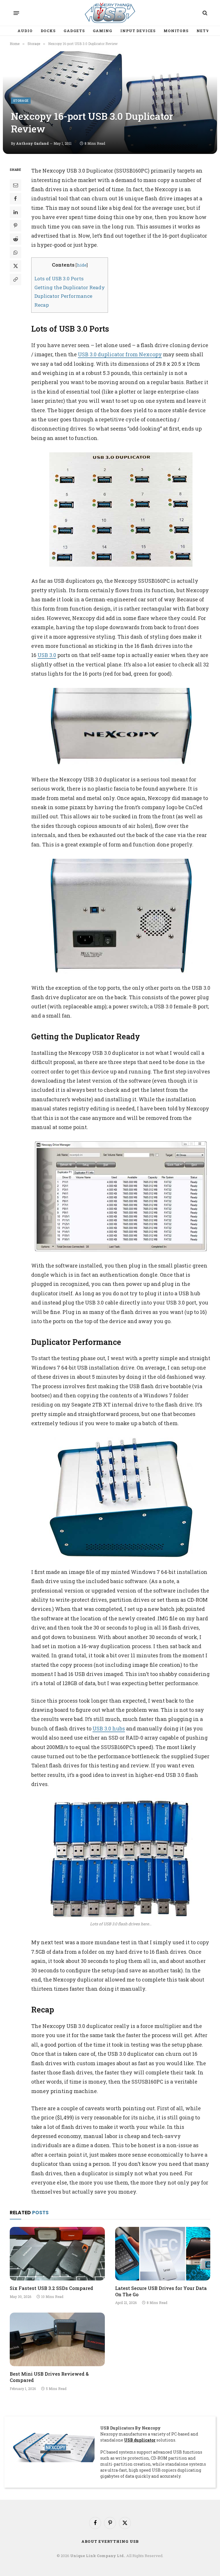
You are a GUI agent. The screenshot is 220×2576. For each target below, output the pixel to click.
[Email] (15, 185)
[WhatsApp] (15, 253)
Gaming (103, 31)
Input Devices (138, 31)
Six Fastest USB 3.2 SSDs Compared (51, 2288)
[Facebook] (15, 199)
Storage (21, 100)
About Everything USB (110, 2541)
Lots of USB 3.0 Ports (59, 278)
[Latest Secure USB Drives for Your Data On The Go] (163, 2254)
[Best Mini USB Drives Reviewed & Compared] (57, 2339)
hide (82, 265)
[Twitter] (15, 266)
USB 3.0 (47, 655)
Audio (25, 31)
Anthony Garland (32, 143)
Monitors (176, 31)
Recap (42, 305)
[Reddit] (15, 239)
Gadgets (74, 31)
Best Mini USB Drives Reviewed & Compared (49, 2377)
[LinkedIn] (15, 212)
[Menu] (16, 13)
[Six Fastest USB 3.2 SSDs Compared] (57, 2254)
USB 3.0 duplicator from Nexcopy (120, 354)
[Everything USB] (110, 13)
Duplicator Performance (63, 296)
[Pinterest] (15, 226)
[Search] (204, 13)
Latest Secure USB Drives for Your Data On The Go (161, 2291)
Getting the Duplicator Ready (70, 287)
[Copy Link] (15, 279)
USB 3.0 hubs (109, 1728)
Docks (48, 31)
